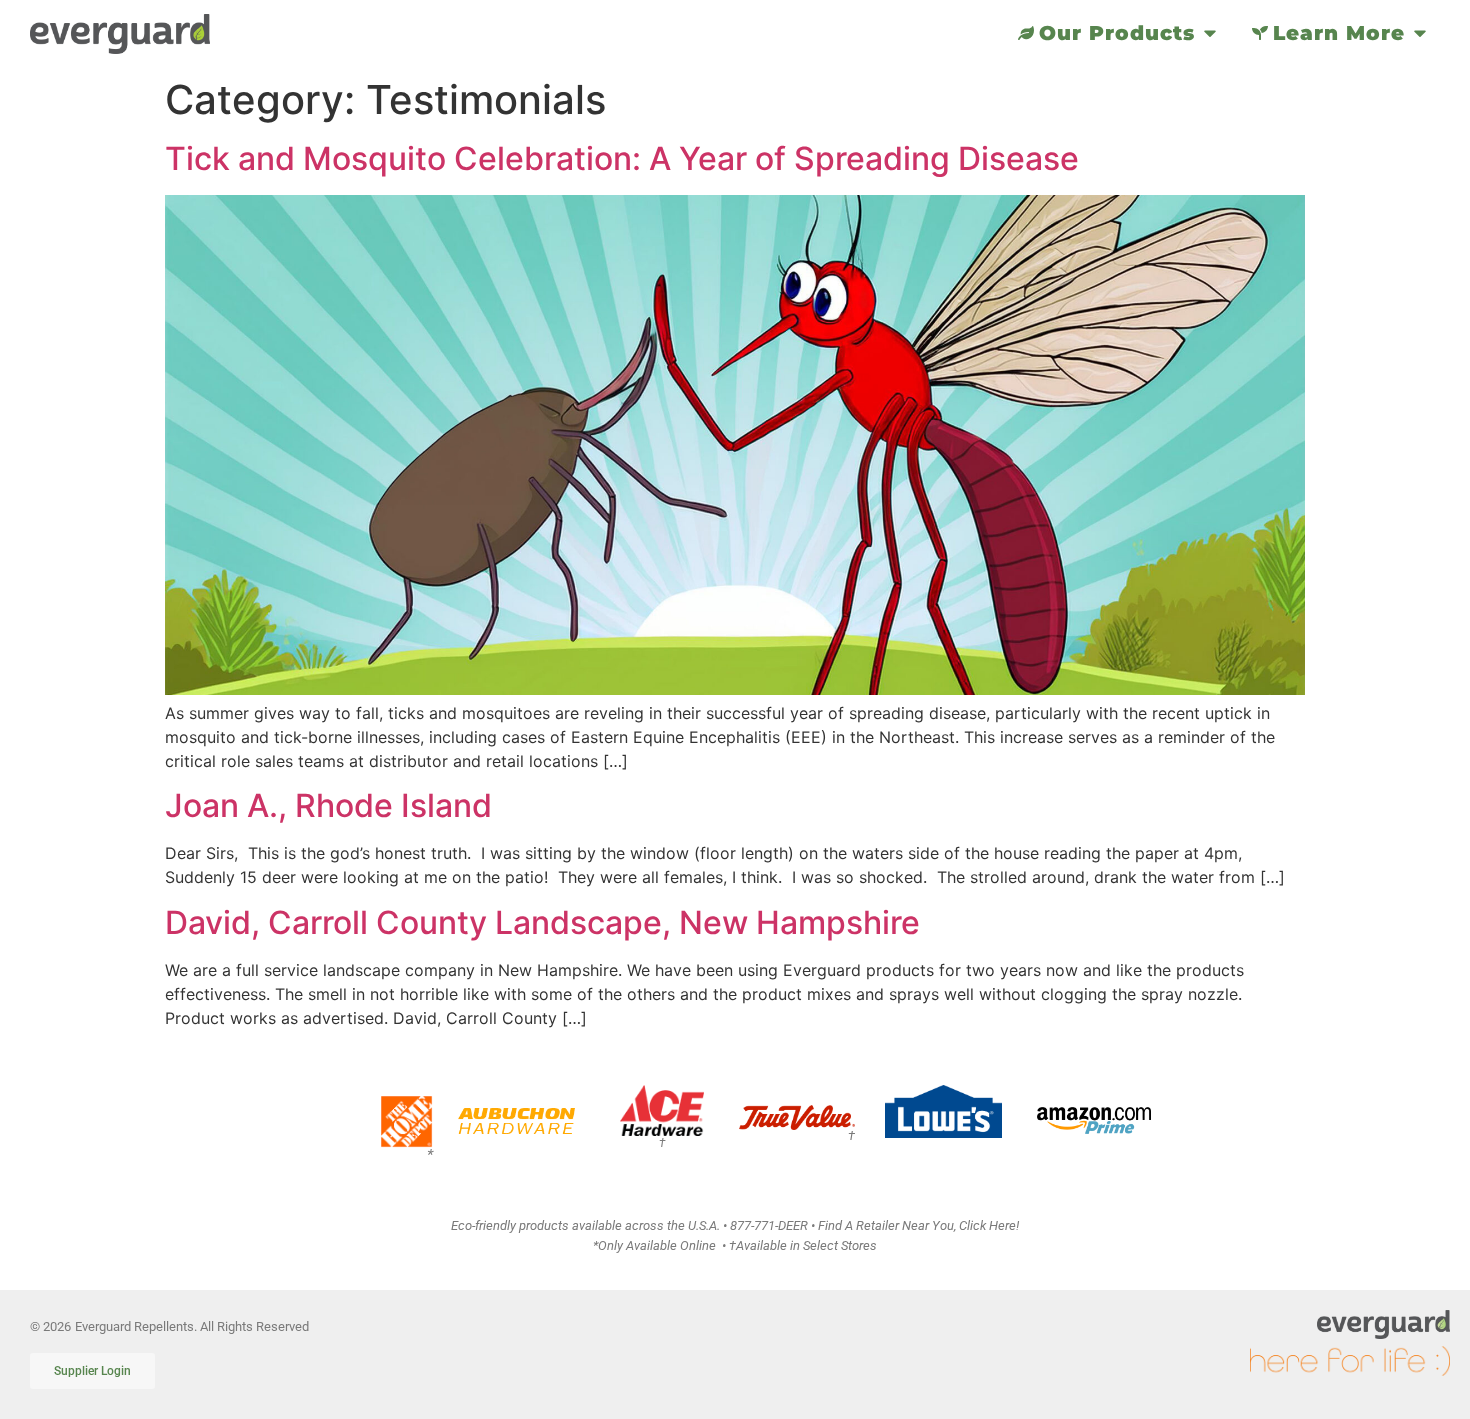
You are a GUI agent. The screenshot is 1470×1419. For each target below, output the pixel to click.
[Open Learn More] (1420, 33)
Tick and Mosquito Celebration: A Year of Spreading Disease (622, 158)
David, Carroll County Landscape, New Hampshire (542, 922)
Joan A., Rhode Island (328, 805)
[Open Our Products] (1210, 33)
